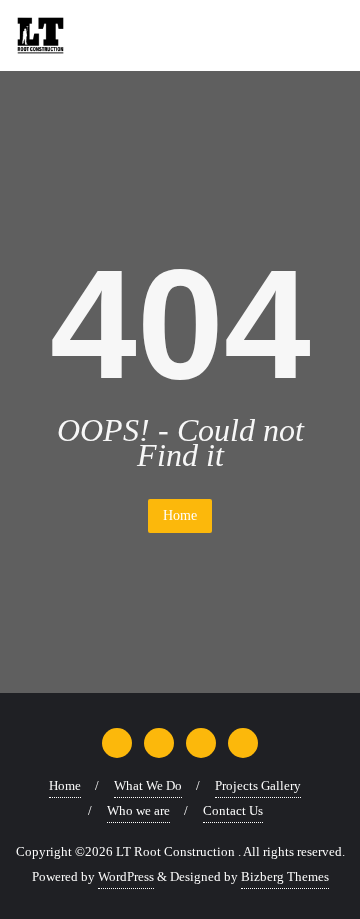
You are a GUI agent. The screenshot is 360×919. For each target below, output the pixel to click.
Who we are (138, 810)
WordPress (126, 876)
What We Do (148, 785)
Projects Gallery (258, 785)
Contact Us (233, 810)
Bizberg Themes (285, 876)
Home (180, 515)
